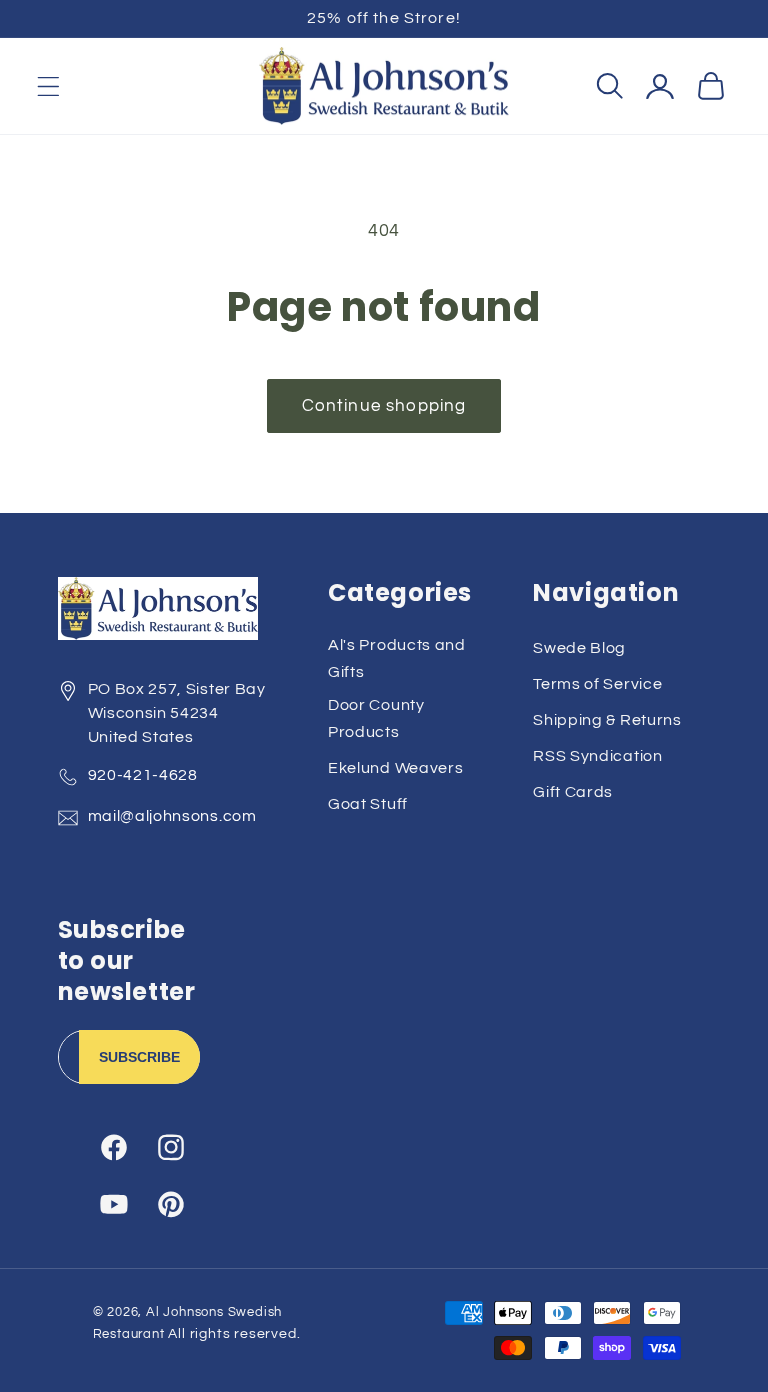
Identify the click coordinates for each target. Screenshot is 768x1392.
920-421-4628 (143, 775)
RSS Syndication (597, 756)
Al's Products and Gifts (397, 658)
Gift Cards (573, 792)
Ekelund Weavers (395, 768)
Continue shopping (384, 406)
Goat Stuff (368, 804)
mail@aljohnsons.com (172, 816)
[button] (48, 86)
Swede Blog (579, 648)
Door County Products (376, 718)
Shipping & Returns (607, 720)
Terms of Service (597, 684)
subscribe (139, 1057)
